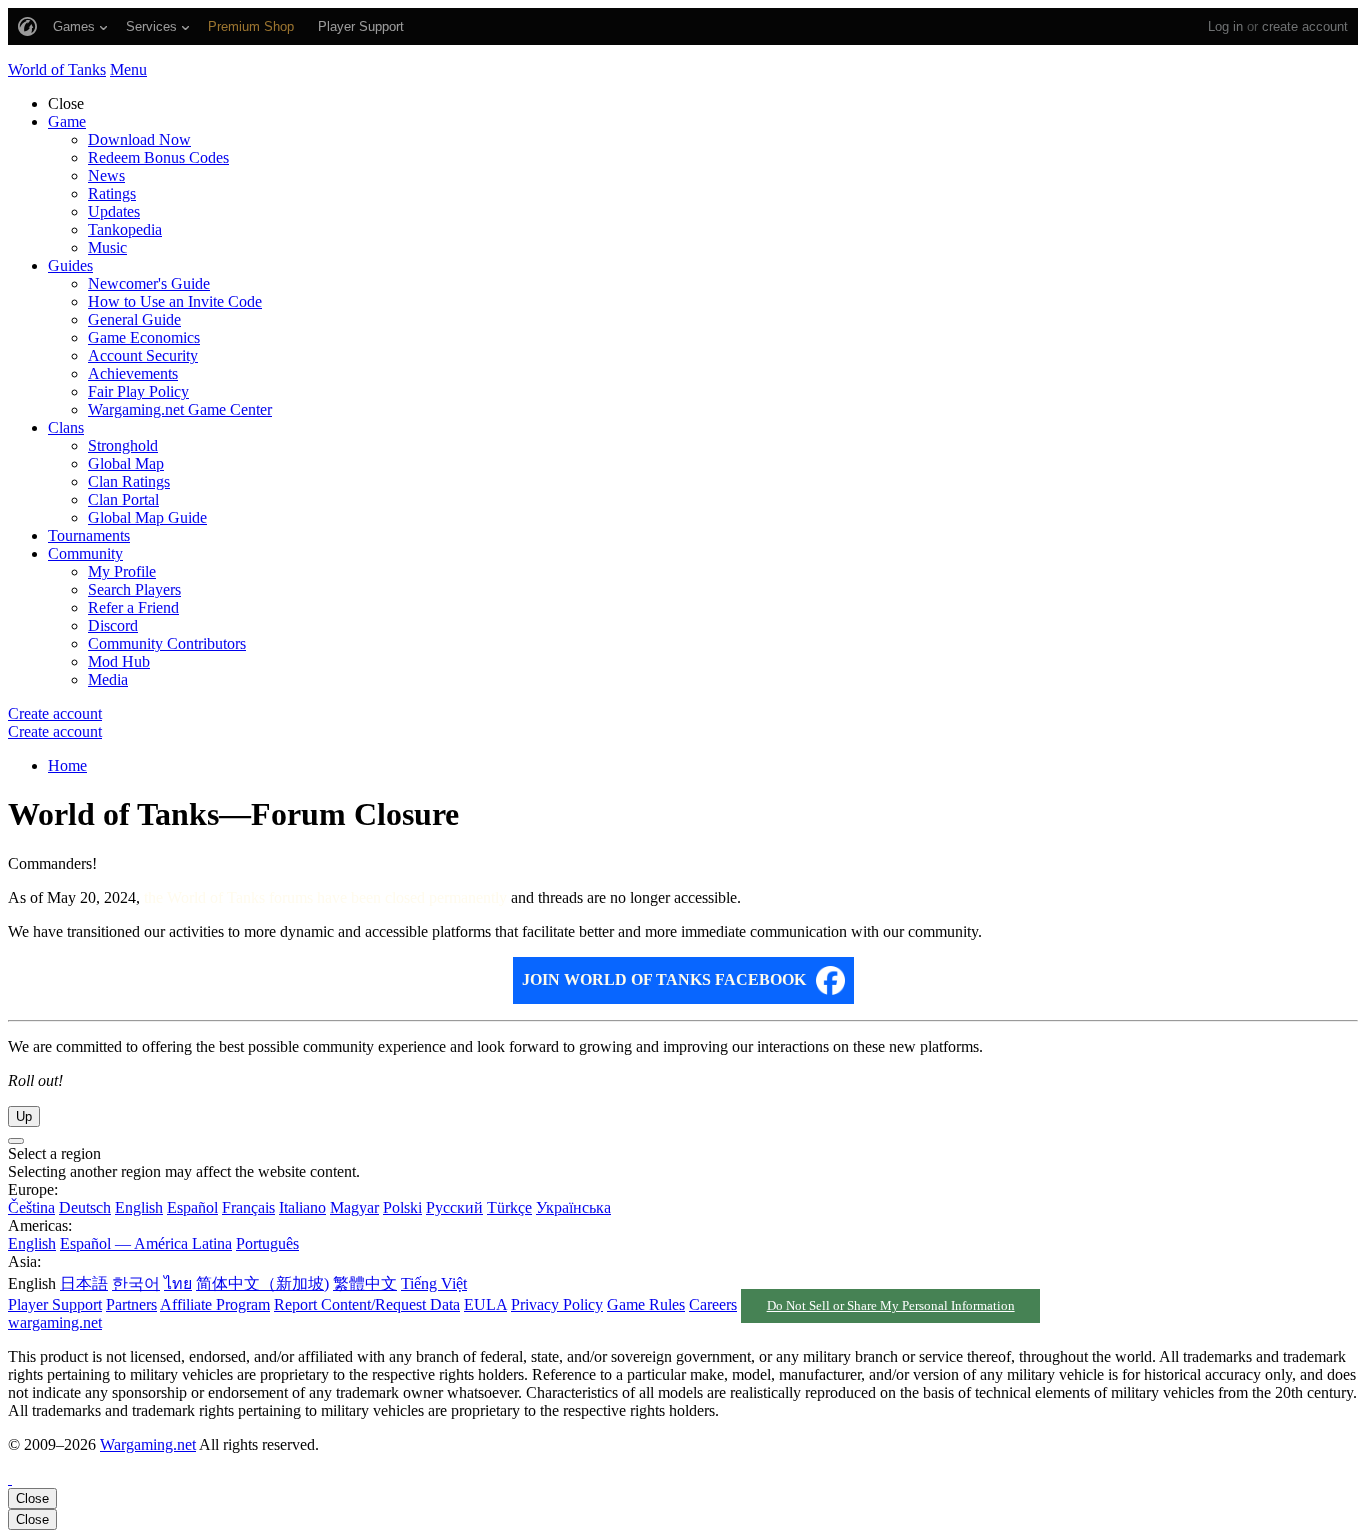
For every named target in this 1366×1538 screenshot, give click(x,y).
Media (108, 679)
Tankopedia (125, 229)
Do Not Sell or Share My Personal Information (891, 1306)
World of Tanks (57, 69)
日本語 (84, 1283)
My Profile (122, 571)
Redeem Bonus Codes (158, 157)
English (139, 1207)
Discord (113, 625)
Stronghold (123, 445)
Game (67, 121)
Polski (402, 1207)
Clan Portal (123, 499)
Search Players (134, 589)
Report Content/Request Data (367, 1304)
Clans (66, 427)
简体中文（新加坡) (262, 1283)
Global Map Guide (147, 517)
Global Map (126, 463)
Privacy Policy (557, 1304)
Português (267, 1243)
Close (32, 1498)
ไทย (178, 1283)
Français (248, 1207)
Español (192, 1207)
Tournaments (89, 535)
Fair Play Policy (138, 391)
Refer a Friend (133, 607)
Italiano (302, 1207)
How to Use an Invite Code (175, 301)
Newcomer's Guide (149, 283)
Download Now (139, 139)
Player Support (55, 1304)
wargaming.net (55, 1322)
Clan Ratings (129, 481)
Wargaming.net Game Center (180, 409)
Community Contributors (167, 643)
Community (85, 553)
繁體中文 (365, 1283)
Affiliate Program (215, 1304)
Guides (70, 265)
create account (1305, 26)
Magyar (354, 1207)
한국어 (136, 1283)
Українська (573, 1207)
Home (67, 765)
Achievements (133, 373)
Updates (114, 211)
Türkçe (509, 1207)
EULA (485, 1304)
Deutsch (85, 1207)
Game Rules (646, 1304)
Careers (713, 1304)
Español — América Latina (146, 1243)
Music (107, 247)
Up (24, 1116)
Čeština (31, 1207)
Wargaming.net (148, 1444)
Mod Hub (119, 661)
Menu (128, 69)
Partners (131, 1304)
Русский (454, 1207)
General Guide (134, 319)
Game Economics (144, 337)
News (106, 175)
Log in (1225, 26)
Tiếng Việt (434, 1283)
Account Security (143, 355)
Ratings (112, 193)
